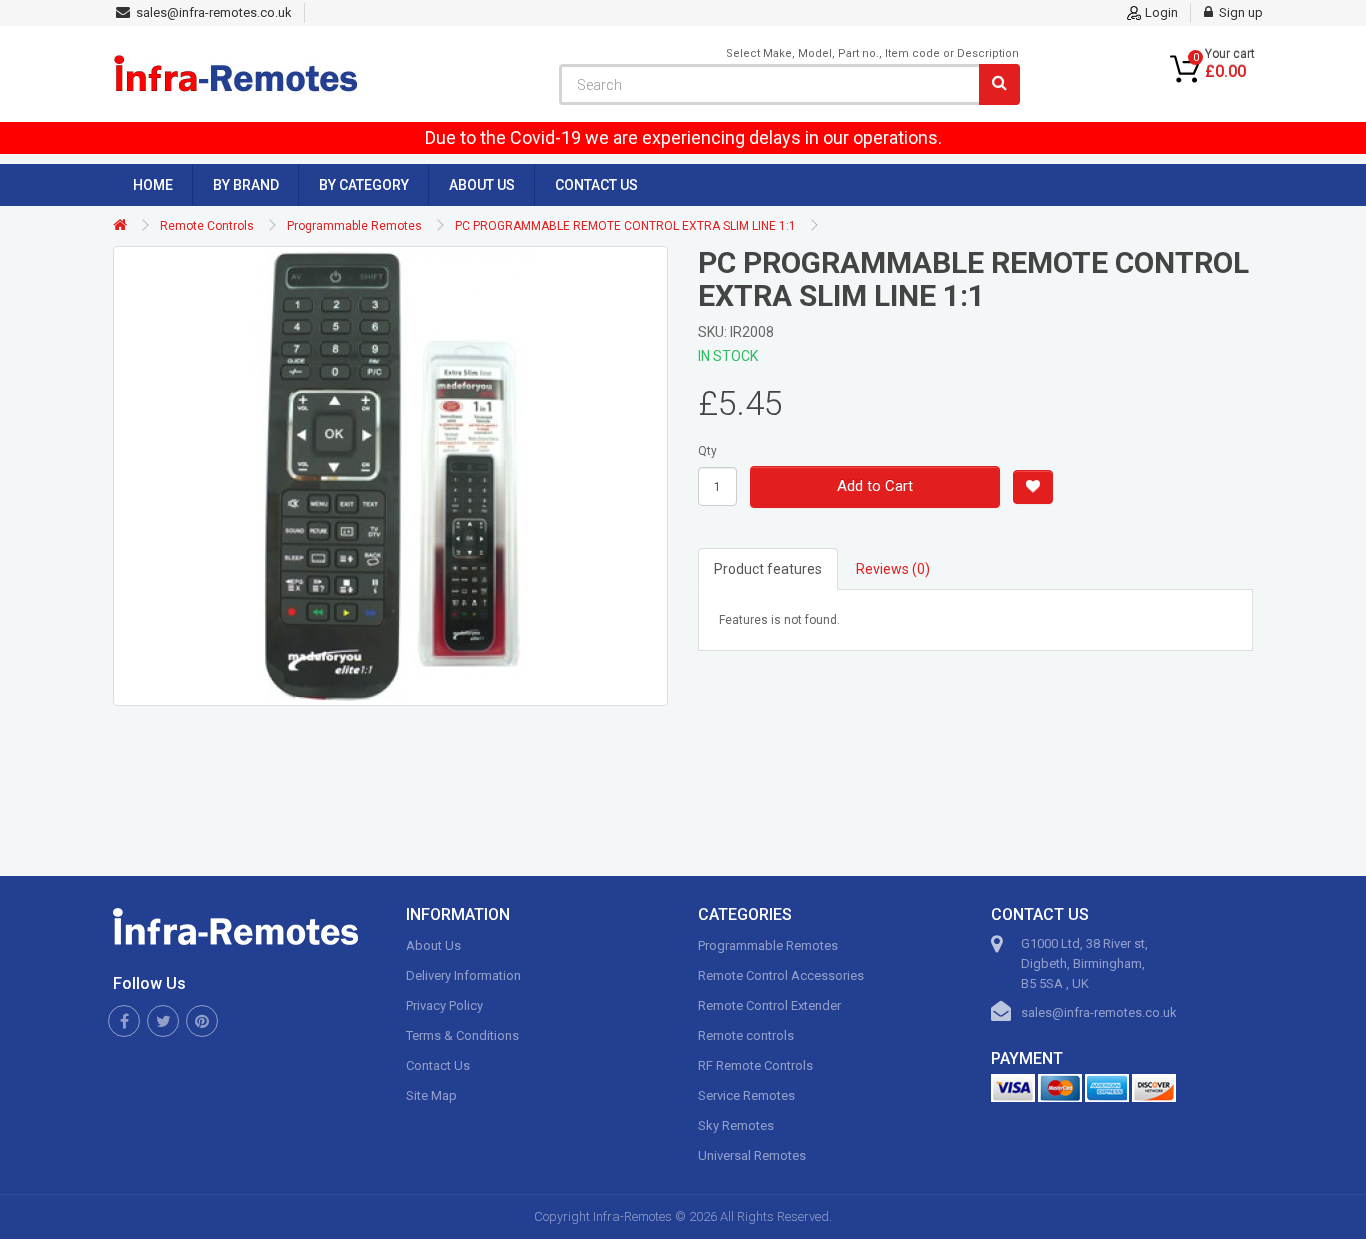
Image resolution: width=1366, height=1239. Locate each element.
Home (153, 185)
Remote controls (746, 1035)
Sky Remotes (736, 1125)
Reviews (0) (893, 569)
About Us (482, 185)
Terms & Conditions (462, 1035)
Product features (768, 569)
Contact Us (596, 185)
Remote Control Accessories (781, 975)
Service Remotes (746, 1095)
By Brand (246, 185)
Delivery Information (463, 975)
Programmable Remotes (354, 226)
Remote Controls (207, 226)
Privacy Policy (444, 1005)
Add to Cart (875, 486)
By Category (364, 185)
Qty (707, 451)
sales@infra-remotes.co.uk (1099, 1012)
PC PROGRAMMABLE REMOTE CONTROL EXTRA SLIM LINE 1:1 (625, 226)
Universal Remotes (752, 1155)
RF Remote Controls (755, 1065)
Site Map (431, 1095)
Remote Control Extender (769, 1005)
